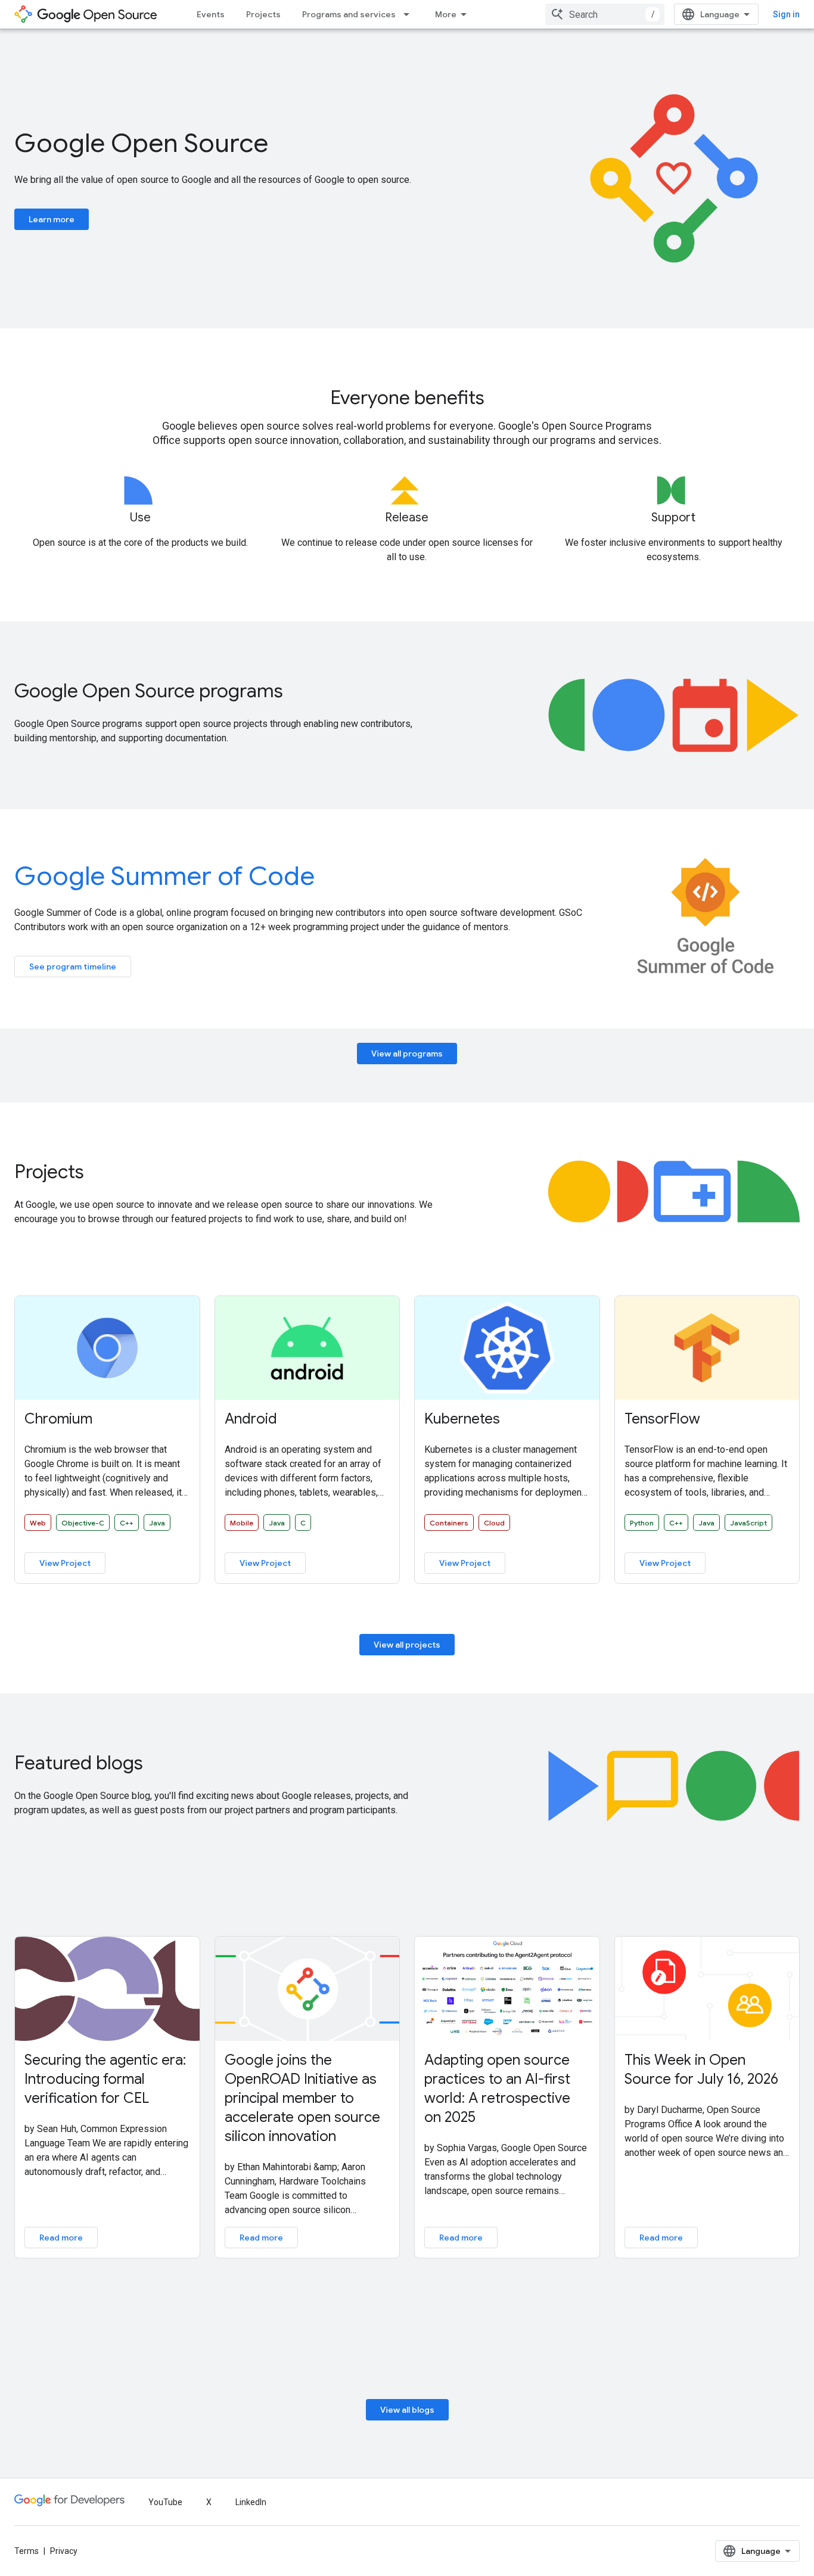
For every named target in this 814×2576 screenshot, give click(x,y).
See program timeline (73, 967)
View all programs (407, 1054)
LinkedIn (251, 2502)
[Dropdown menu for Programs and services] (410, 14)
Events (211, 14)
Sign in (786, 14)
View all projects (407, 1645)
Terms (27, 2551)
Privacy (64, 2551)
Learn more (52, 219)
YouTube (165, 2502)
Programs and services (349, 14)
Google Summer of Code (164, 876)
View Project (65, 1563)
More (446, 14)
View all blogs (407, 2410)
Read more (61, 2238)
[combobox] (605, 14)
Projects (263, 14)
